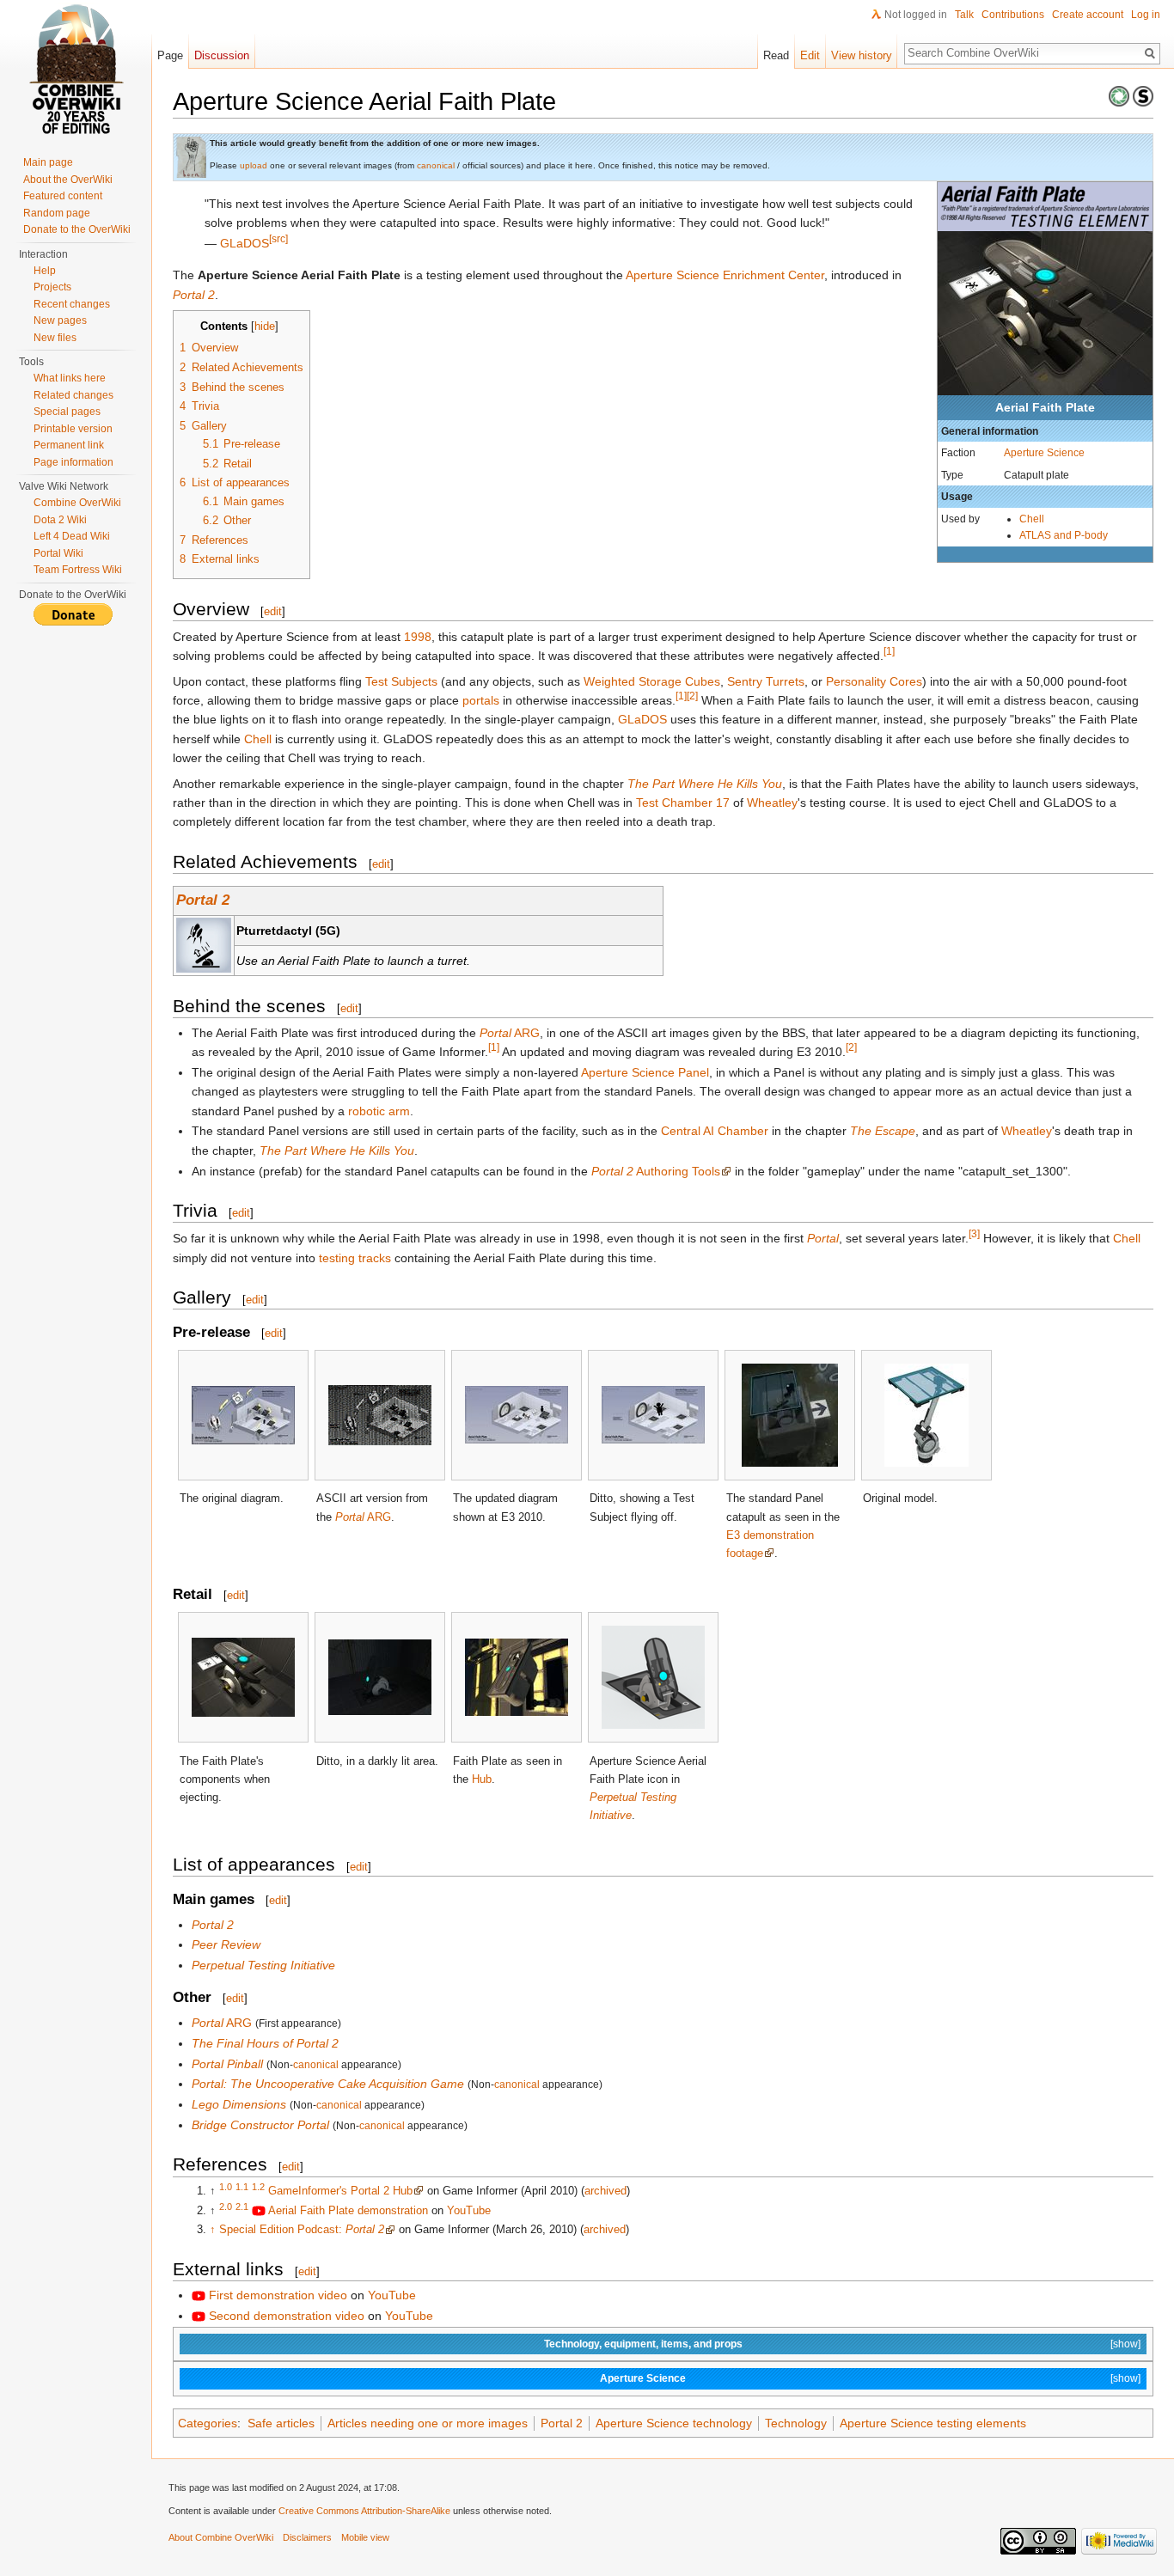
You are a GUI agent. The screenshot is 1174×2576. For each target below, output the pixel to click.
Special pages (67, 412)
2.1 (242, 2206)
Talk (964, 15)
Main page (48, 162)
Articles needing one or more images (428, 2423)
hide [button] (265, 327)
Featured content (63, 196)
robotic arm (379, 1111)
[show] (1125, 2344)
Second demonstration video (287, 2316)
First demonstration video (278, 2295)
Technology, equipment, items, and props (643, 2344)
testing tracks (355, 1258)
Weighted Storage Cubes (652, 681)
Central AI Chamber (715, 1131)
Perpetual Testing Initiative (263, 1965)
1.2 (258, 2187)
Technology (796, 2423)
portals (481, 700)
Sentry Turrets (766, 681)
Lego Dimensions (239, 2104)
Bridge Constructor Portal (260, 2125)
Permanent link (69, 445)
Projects (52, 287)
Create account (1088, 15)
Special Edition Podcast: (302, 2229)
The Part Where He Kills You (705, 784)
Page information (73, 462)
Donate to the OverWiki (77, 229)
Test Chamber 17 (683, 803)
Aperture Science (1044, 452)
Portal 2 (194, 295)
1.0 (226, 2187)
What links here (70, 378)
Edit (810, 55)
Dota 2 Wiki (60, 520)
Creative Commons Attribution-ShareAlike (364, 2511)
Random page (57, 213)
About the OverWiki (68, 180)
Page (170, 55)
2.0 (226, 2206)
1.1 (242, 2187)
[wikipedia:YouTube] (259, 2210)
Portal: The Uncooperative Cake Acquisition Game (328, 2084)
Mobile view (365, 2537)
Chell (1032, 519)
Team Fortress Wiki (78, 570)
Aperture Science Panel (645, 1072)
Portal (823, 1238)
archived (605, 2191)
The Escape (883, 1131)
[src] (278, 238)
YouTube (469, 2210)
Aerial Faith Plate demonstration (348, 2210)
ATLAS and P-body (1064, 535)
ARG (510, 1033)
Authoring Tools (656, 1171)
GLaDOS (245, 243)
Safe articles (281, 2423)
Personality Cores (874, 681)
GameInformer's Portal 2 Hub (340, 2191)
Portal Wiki (58, 553)
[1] (889, 652)
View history (862, 55)
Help (45, 271)
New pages (60, 320)
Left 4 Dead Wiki (72, 536)
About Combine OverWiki (221, 2537)
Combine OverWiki (77, 503)
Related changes (73, 395)
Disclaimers (307, 2537)
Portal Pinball (227, 2064)
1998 (418, 637)
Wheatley (772, 803)
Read (776, 55)
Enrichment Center (773, 275)
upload (254, 165)
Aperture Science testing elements (933, 2423)
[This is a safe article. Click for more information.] (1143, 95)
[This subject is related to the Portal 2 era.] (1119, 95)
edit (273, 611)
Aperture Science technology (674, 2423)
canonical (436, 165)
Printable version (73, 429)
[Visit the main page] (76, 69)
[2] (692, 696)
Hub (482, 1779)
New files (55, 338)
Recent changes (72, 304)
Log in (1146, 15)
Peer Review (226, 1944)
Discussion (222, 55)
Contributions (1013, 15)
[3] (974, 1234)
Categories (208, 2423)
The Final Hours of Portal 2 (265, 2043)
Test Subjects (401, 681)
